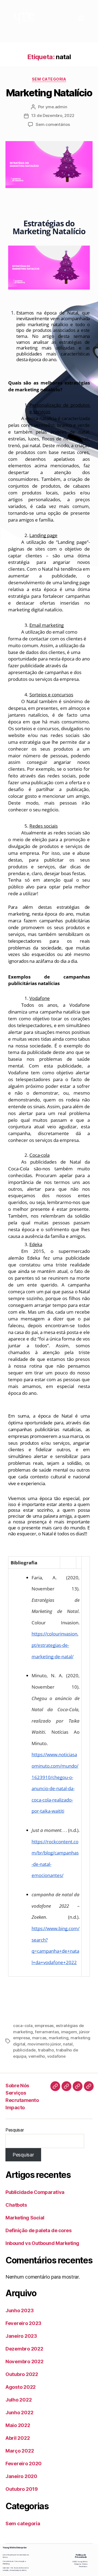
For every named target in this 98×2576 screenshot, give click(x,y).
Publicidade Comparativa (35, 2192)
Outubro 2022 (22, 2374)
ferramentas (47, 2032)
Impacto (15, 2108)
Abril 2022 (18, 2438)
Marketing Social (25, 2218)
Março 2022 (20, 2451)
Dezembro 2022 (24, 2349)
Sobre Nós (17, 2086)
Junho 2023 (19, 2310)
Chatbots (16, 2205)
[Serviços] (66, 2086)
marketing (59, 2038)
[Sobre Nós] (55, 2086)
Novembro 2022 (24, 2361)
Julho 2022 (19, 2400)
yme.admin (56, 107)
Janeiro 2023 (21, 2336)
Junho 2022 (19, 2413)
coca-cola (23, 2026)
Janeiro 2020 (21, 2476)
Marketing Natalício (49, 93)
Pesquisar (15, 2130)
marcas (39, 2038)
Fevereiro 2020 (24, 2464)
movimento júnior (44, 2044)
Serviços (16, 2093)
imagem (69, 2032)
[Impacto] (89, 2086)
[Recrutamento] (78, 2086)
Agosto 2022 (21, 2387)
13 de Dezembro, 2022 (53, 115)
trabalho (46, 2050)
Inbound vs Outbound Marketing (42, 2243)
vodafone (56, 2056)
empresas (44, 2026)
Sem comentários (53, 124)
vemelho (37, 2056)
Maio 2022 (18, 2425)
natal (68, 2044)
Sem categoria (49, 79)
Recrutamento (22, 2100)
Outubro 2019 (22, 2489)
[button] (81, 18)
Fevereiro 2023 (23, 2323)
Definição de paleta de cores (38, 2230)
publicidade (24, 2050)
